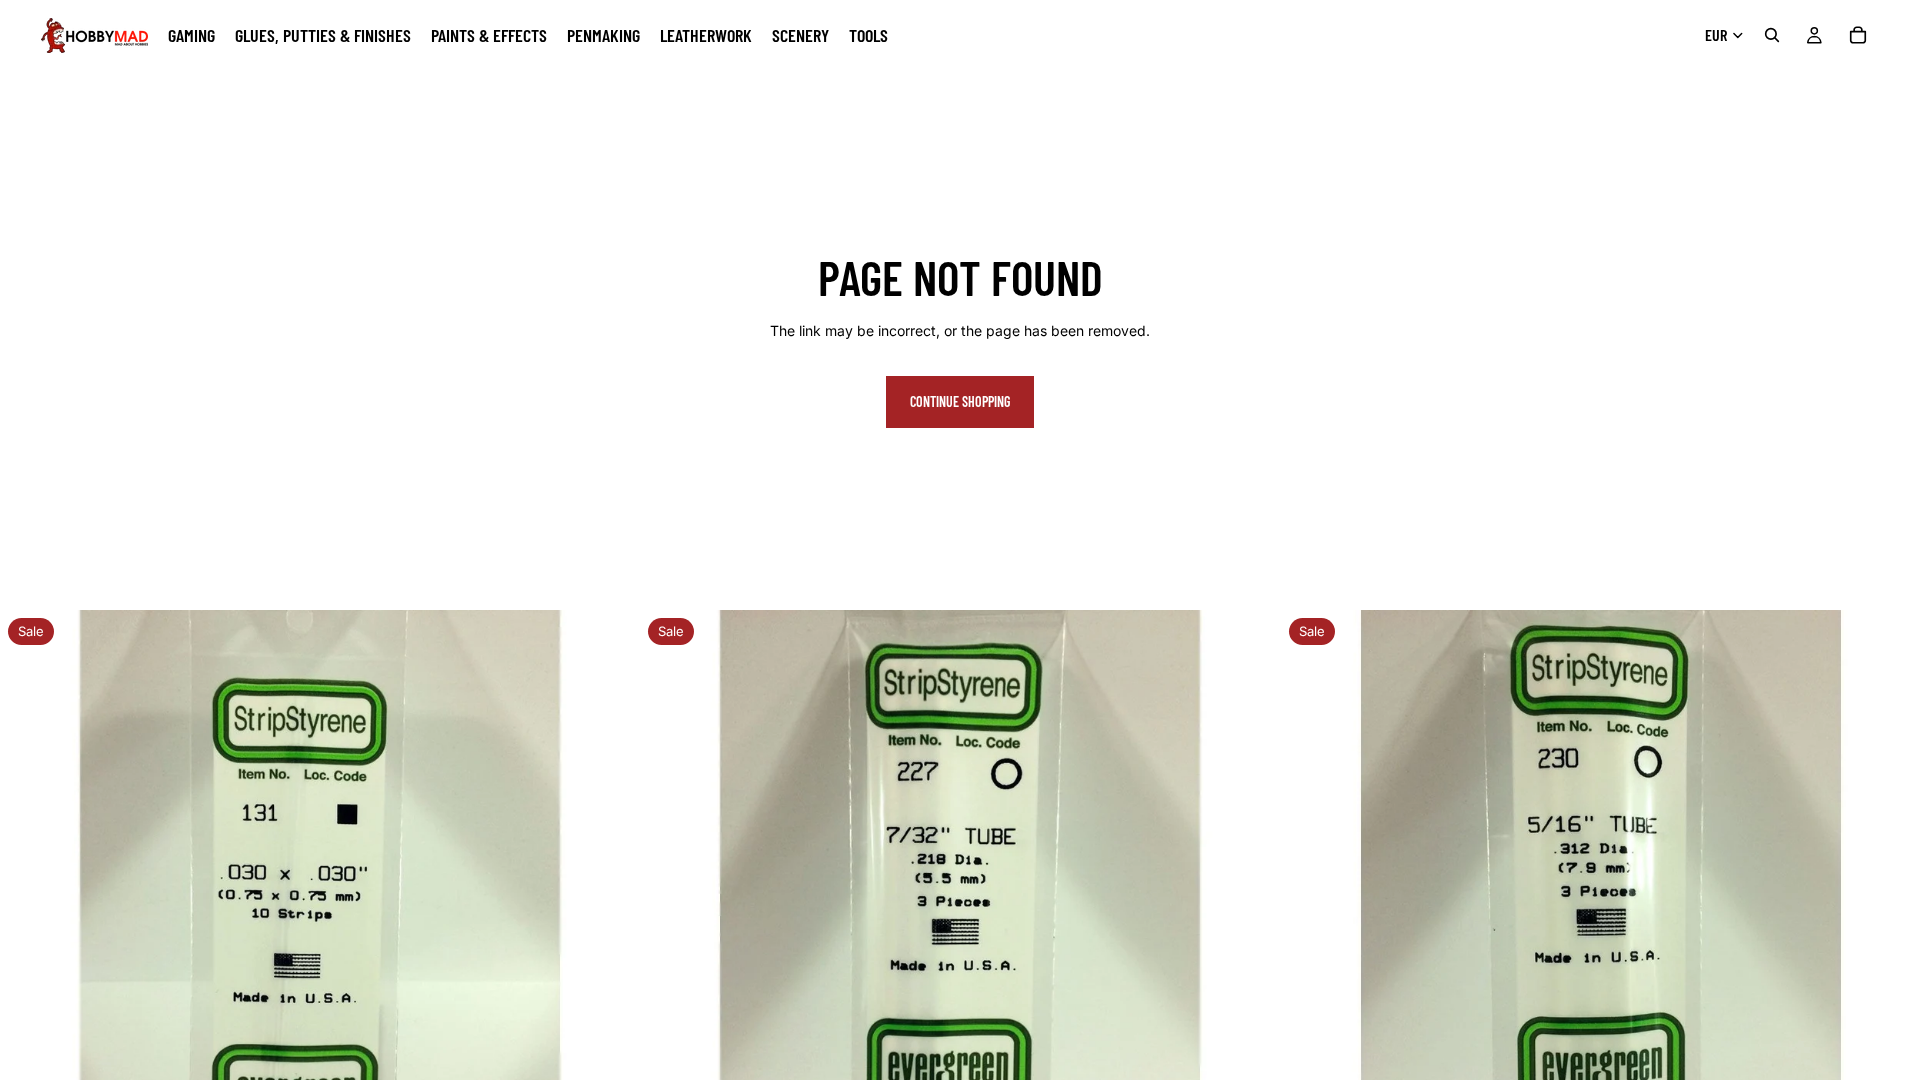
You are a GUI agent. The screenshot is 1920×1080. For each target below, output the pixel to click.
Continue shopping (960, 401)
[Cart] (1858, 35)
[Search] (1772, 35)
